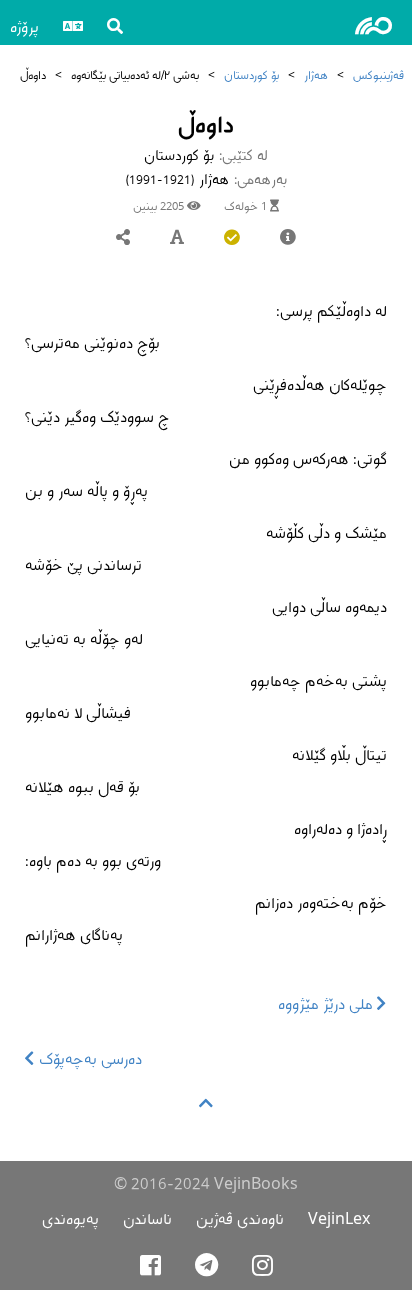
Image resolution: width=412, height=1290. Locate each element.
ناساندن (147, 1218)
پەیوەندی (70, 1218)
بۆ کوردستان (251, 74)
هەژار (316, 74)
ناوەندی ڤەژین (240, 1218)
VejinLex (339, 1218)
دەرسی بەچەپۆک (88, 1058)
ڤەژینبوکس (378, 74)
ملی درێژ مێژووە (327, 1003)
